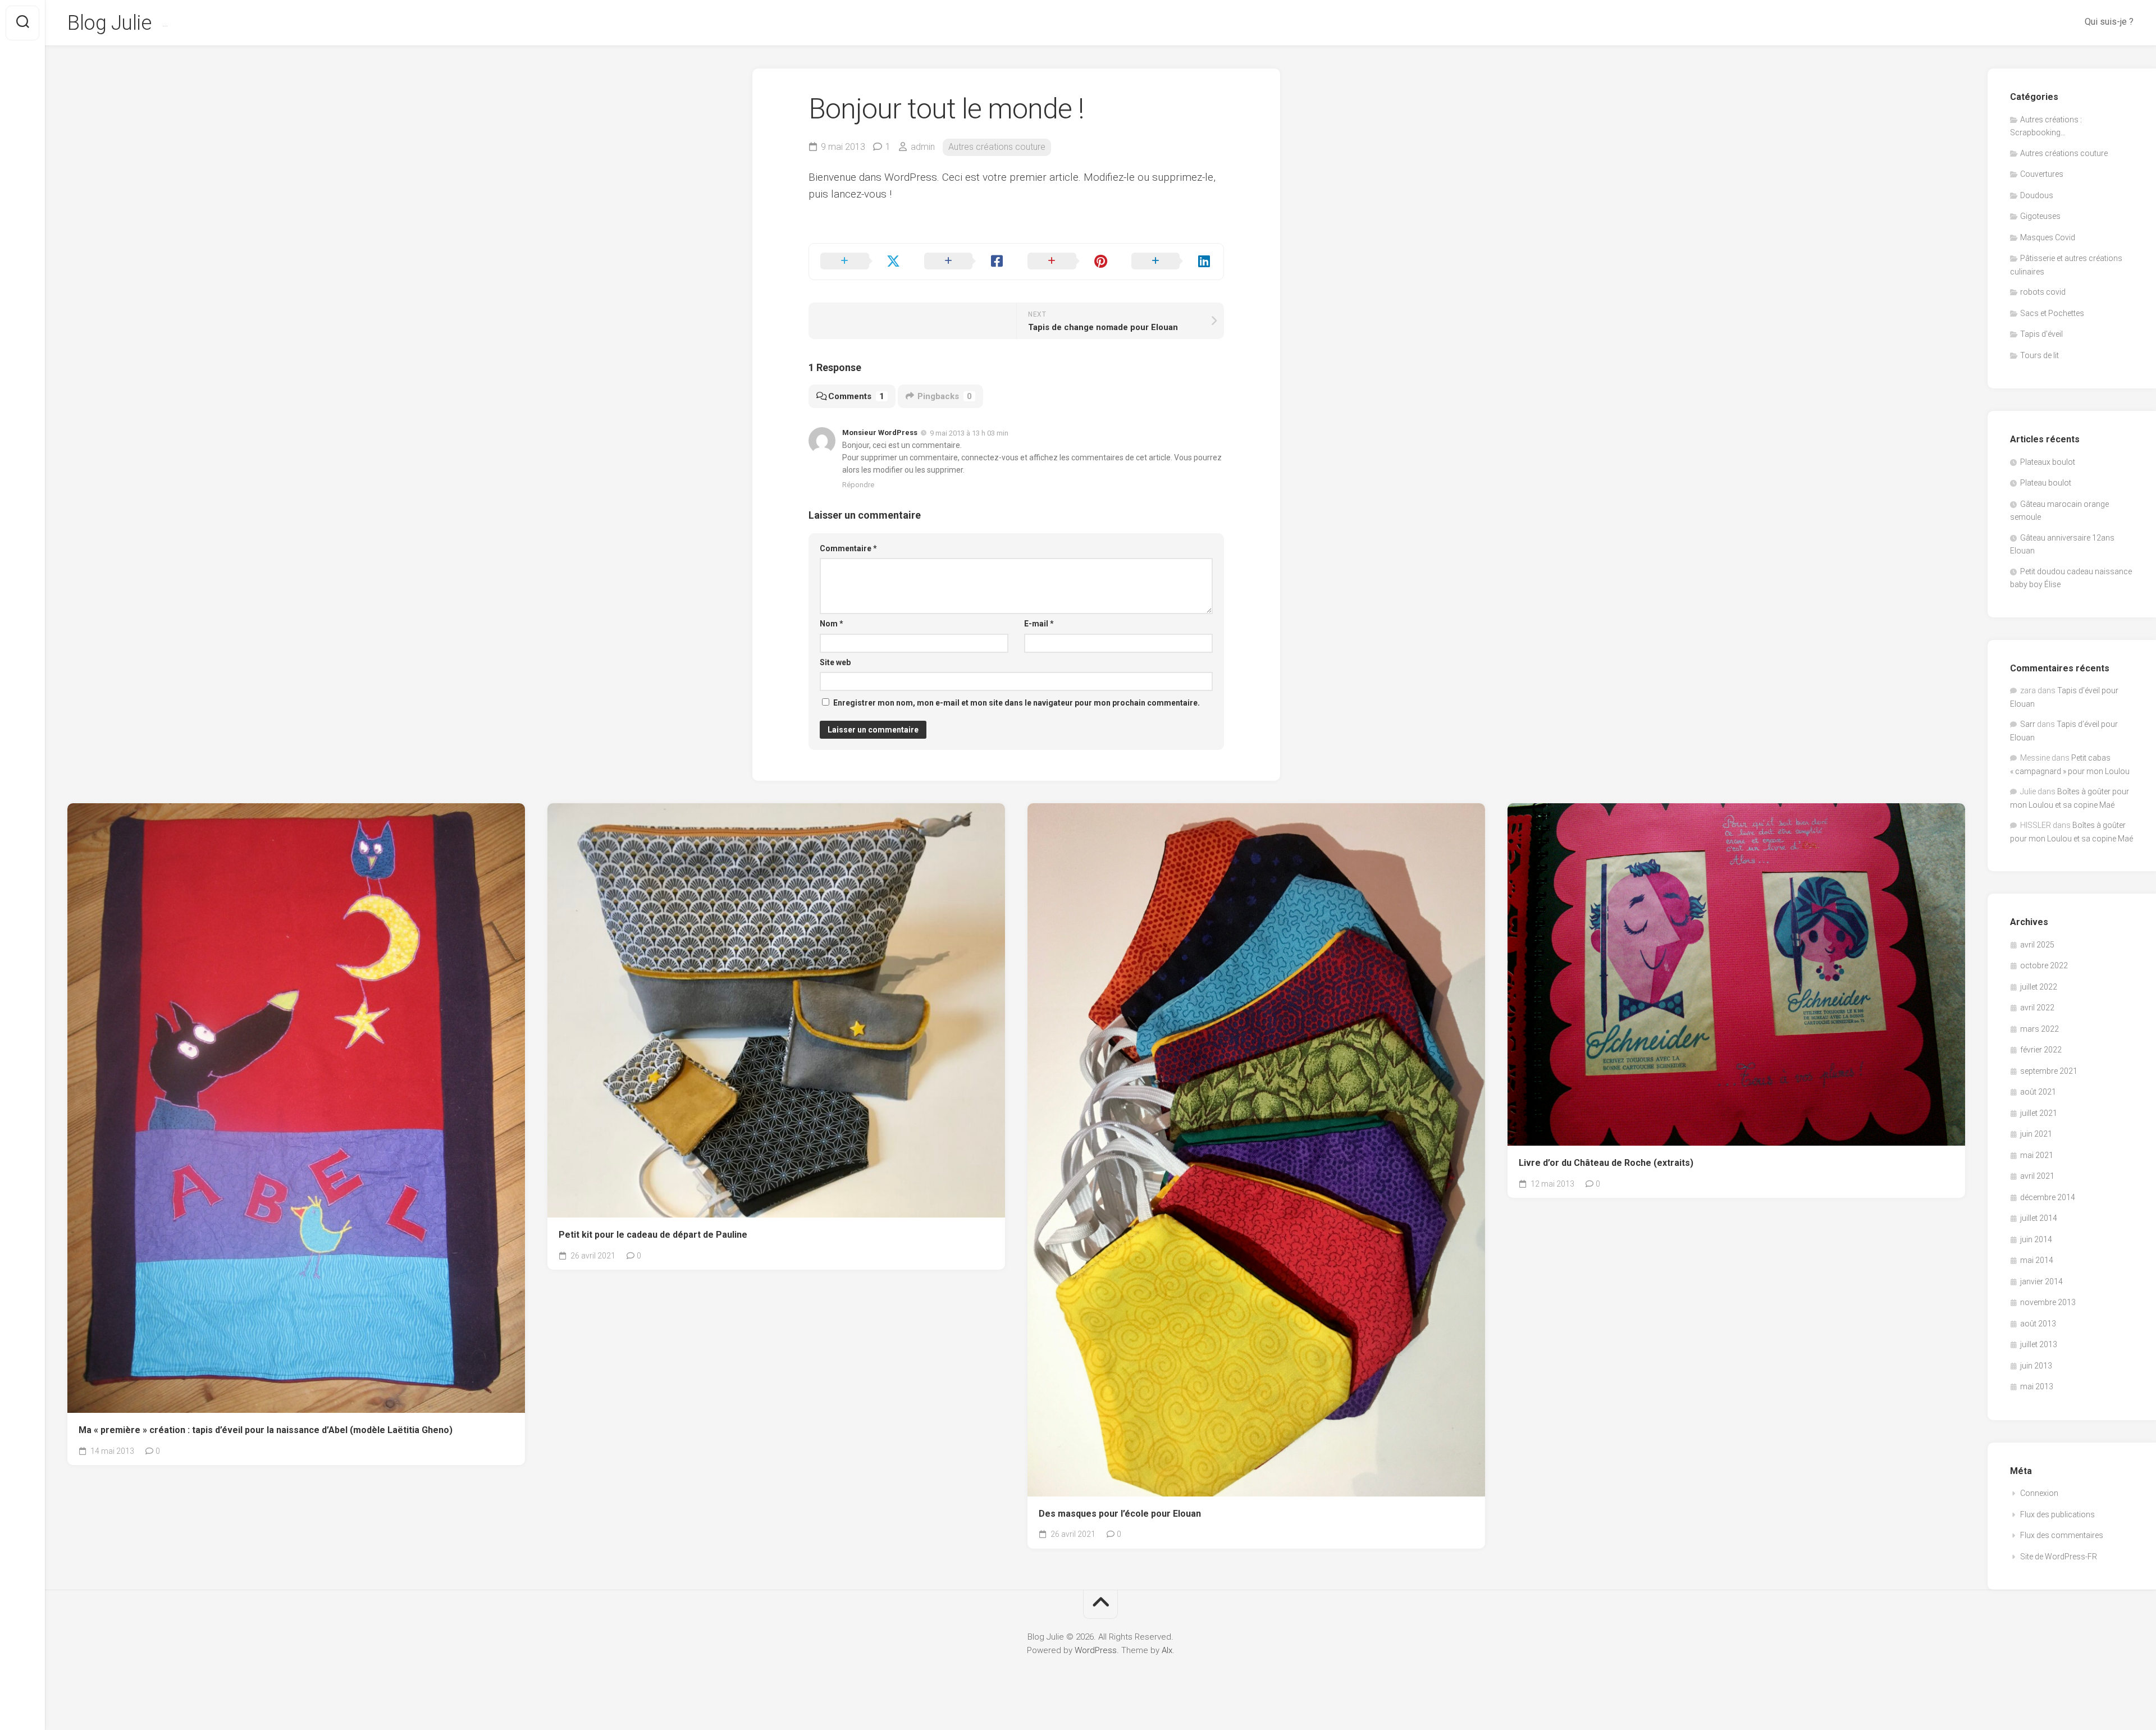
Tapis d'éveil (2041, 334)
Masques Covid (2048, 237)
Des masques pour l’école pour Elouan (1120, 1514)
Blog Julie (109, 23)
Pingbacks (945, 396)
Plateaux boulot (2048, 462)
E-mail (1039, 624)
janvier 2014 (2041, 1282)
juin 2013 (2036, 1366)
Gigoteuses (2040, 216)
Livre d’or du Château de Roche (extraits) (1606, 1163)
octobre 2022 (2044, 965)
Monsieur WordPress (880, 433)
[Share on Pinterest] (1068, 262)
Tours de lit (2039, 355)
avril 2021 (2037, 1176)
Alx (1167, 1650)
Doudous (2037, 195)
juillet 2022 (2039, 987)
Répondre (858, 485)
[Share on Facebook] (965, 262)
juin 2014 (2036, 1239)
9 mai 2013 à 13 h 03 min (969, 433)
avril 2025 (2037, 945)
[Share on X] (861, 262)
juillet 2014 (2039, 1218)
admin (923, 147)
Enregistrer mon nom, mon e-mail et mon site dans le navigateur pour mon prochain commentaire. (1017, 703)
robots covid (2043, 292)
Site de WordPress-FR (2059, 1557)
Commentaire (848, 548)
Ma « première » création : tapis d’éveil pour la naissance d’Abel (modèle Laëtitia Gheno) (266, 1430)
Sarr (2028, 724)
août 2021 (2038, 1092)
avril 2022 (2037, 1008)
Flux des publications (2057, 1514)
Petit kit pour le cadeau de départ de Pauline (653, 1235)
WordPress (1096, 1650)
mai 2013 (2037, 1386)
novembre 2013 (2048, 1302)
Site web (835, 662)
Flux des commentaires (2062, 1535)
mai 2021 (2037, 1155)
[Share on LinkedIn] (1172, 262)
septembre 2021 (2049, 1071)
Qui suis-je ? (2109, 22)
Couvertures (2042, 174)
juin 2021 (2036, 1134)
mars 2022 (2039, 1029)
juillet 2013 (2039, 1344)
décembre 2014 (2048, 1197)
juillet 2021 (2039, 1113)
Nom (832, 624)
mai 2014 (2037, 1260)
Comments (856, 396)
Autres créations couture (997, 147)
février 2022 (2041, 1050)
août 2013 (2038, 1324)
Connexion (2039, 1493)
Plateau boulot (2046, 483)
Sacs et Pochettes (2052, 313)
